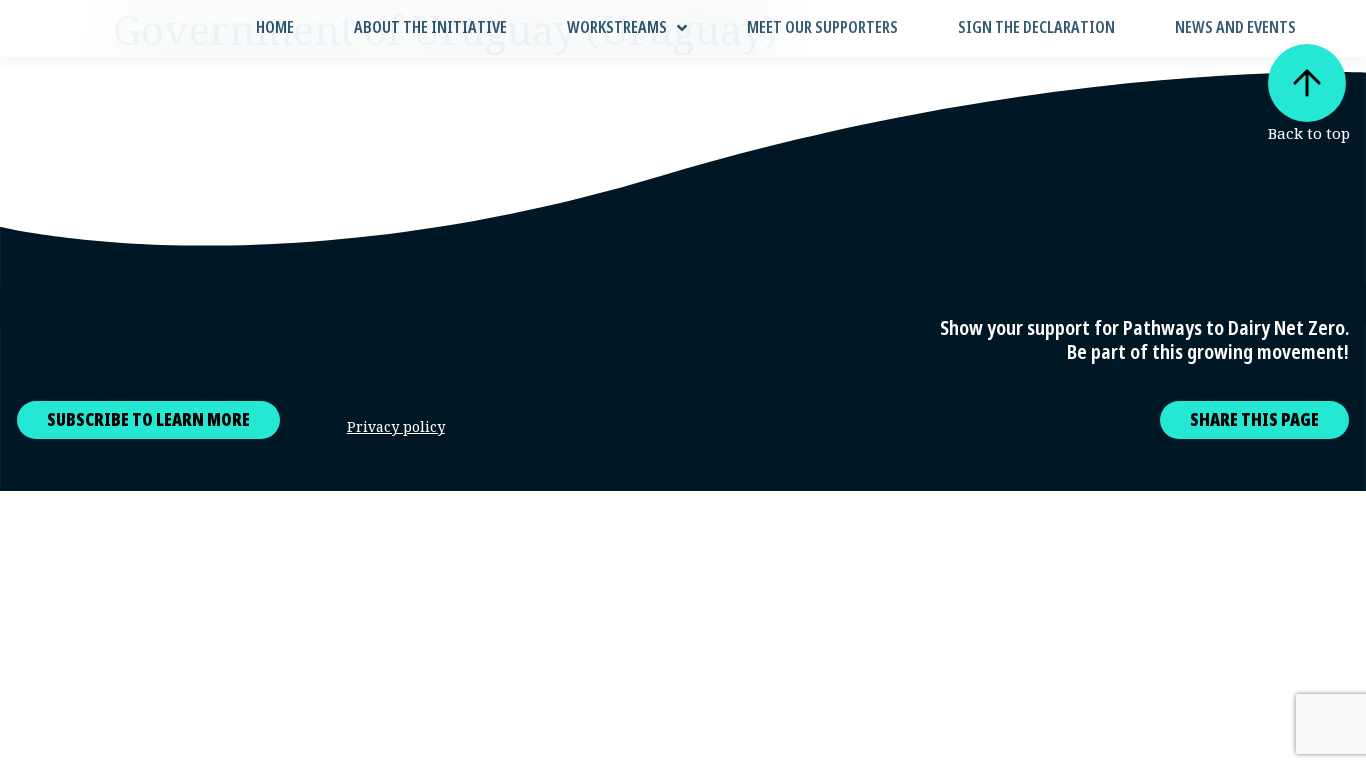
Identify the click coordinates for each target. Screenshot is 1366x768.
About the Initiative (430, 27)
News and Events (1235, 27)
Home (275, 27)
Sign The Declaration (1036, 27)
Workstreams (617, 27)
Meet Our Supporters (822, 27)
